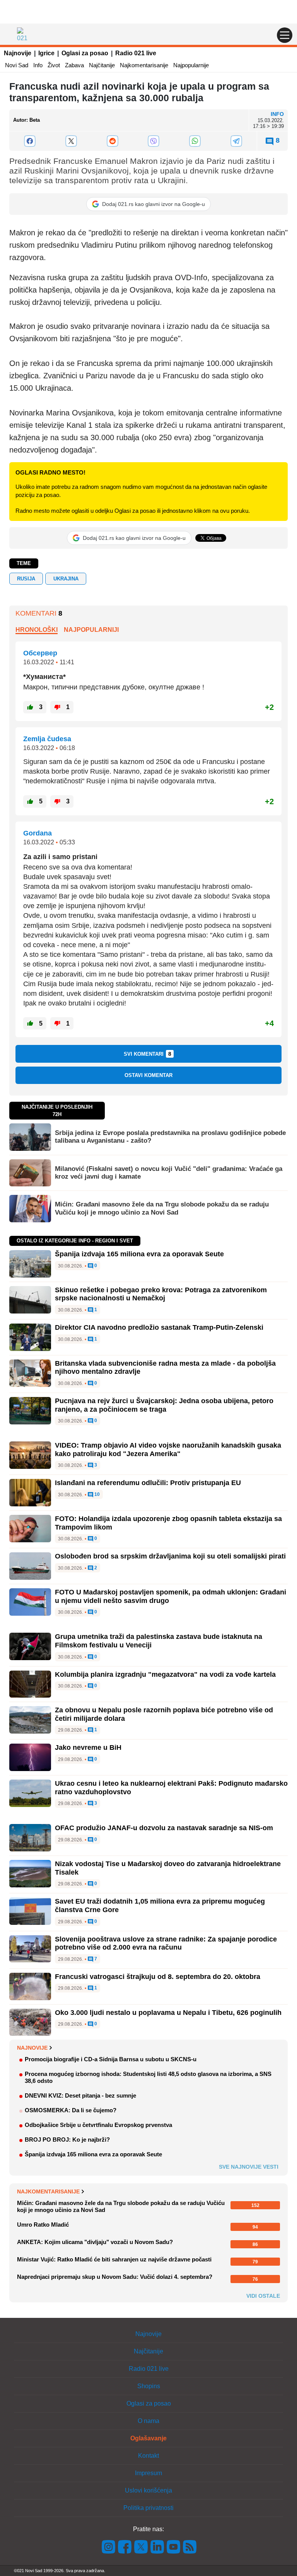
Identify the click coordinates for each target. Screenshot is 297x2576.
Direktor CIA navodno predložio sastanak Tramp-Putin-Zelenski (159, 1327)
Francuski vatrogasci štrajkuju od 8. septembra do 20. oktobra (158, 1977)
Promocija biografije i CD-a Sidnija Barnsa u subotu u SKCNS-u (111, 2059)
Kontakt (148, 2456)
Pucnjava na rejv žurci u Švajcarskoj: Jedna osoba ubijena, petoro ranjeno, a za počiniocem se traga (164, 1405)
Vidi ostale (263, 2296)
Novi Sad (17, 65)
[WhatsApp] (195, 141)
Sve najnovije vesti (249, 2167)
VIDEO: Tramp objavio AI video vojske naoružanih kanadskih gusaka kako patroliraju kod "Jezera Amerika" (168, 1450)
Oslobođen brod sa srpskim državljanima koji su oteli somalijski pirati (170, 1556)
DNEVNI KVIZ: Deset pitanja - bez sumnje (80, 2095)
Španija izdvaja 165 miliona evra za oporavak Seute (139, 1254)
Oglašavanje (148, 2438)
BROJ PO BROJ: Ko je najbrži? (67, 2140)
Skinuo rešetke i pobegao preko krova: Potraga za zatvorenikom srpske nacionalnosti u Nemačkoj (161, 1294)
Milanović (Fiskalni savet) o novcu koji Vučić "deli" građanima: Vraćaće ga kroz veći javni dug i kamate (169, 1173)
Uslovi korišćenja (148, 2490)
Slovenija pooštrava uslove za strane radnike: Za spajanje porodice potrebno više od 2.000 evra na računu (166, 1943)
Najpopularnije (191, 65)
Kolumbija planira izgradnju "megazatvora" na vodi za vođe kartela (165, 1674)
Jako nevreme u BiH (88, 1747)
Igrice (46, 53)
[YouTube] (174, 2546)
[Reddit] (112, 141)
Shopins (149, 2386)
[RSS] (189, 2546)
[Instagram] (109, 2546)
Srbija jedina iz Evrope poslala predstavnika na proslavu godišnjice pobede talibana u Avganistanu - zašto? (170, 1137)
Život (54, 65)
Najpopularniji (91, 630)
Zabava (74, 65)
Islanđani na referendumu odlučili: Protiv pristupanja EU (148, 1483)
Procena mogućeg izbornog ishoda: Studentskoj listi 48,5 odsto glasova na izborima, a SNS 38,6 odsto (148, 2077)
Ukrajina (66, 579)
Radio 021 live (136, 53)
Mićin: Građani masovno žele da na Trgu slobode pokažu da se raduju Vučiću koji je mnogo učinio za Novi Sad (162, 1208)
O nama (148, 2421)
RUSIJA (26, 579)
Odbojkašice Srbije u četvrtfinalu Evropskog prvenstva (98, 2125)
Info (38, 65)
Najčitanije (102, 65)
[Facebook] (30, 141)
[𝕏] (71, 141)
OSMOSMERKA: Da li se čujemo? (71, 2110)
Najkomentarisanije (144, 65)
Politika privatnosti (148, 2508)
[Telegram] (236, 141)
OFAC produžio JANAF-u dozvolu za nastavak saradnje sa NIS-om (164, 1828)
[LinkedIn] (157, 2546)
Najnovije (18, 53)
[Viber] (154, 141)
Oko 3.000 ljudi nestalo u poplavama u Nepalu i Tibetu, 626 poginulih (168, 2013)
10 (96, 1495)
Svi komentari (148, 1054)
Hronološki (37, 630)
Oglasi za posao (85, 53)
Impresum (148, 2473)
